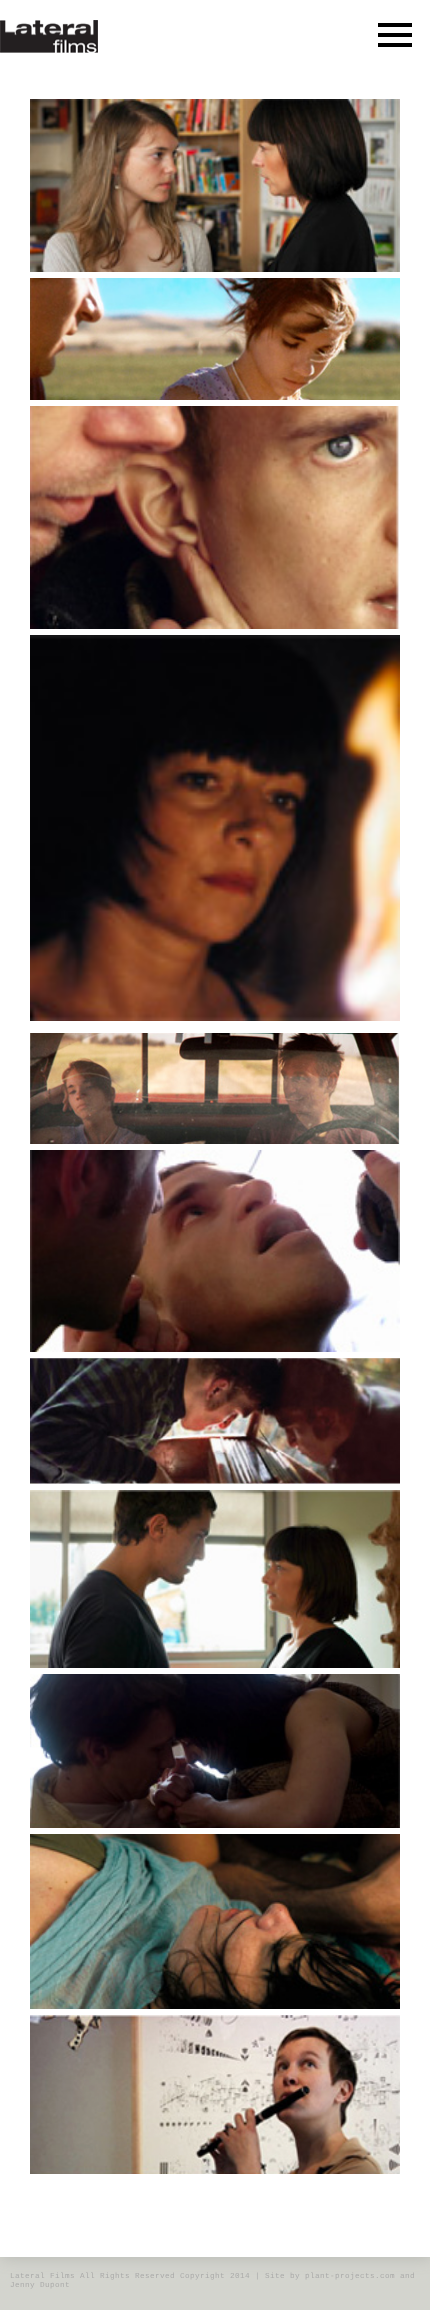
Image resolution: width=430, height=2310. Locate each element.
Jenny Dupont (40, 2285)
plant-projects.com (350, 2276)
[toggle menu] (395, 35)
